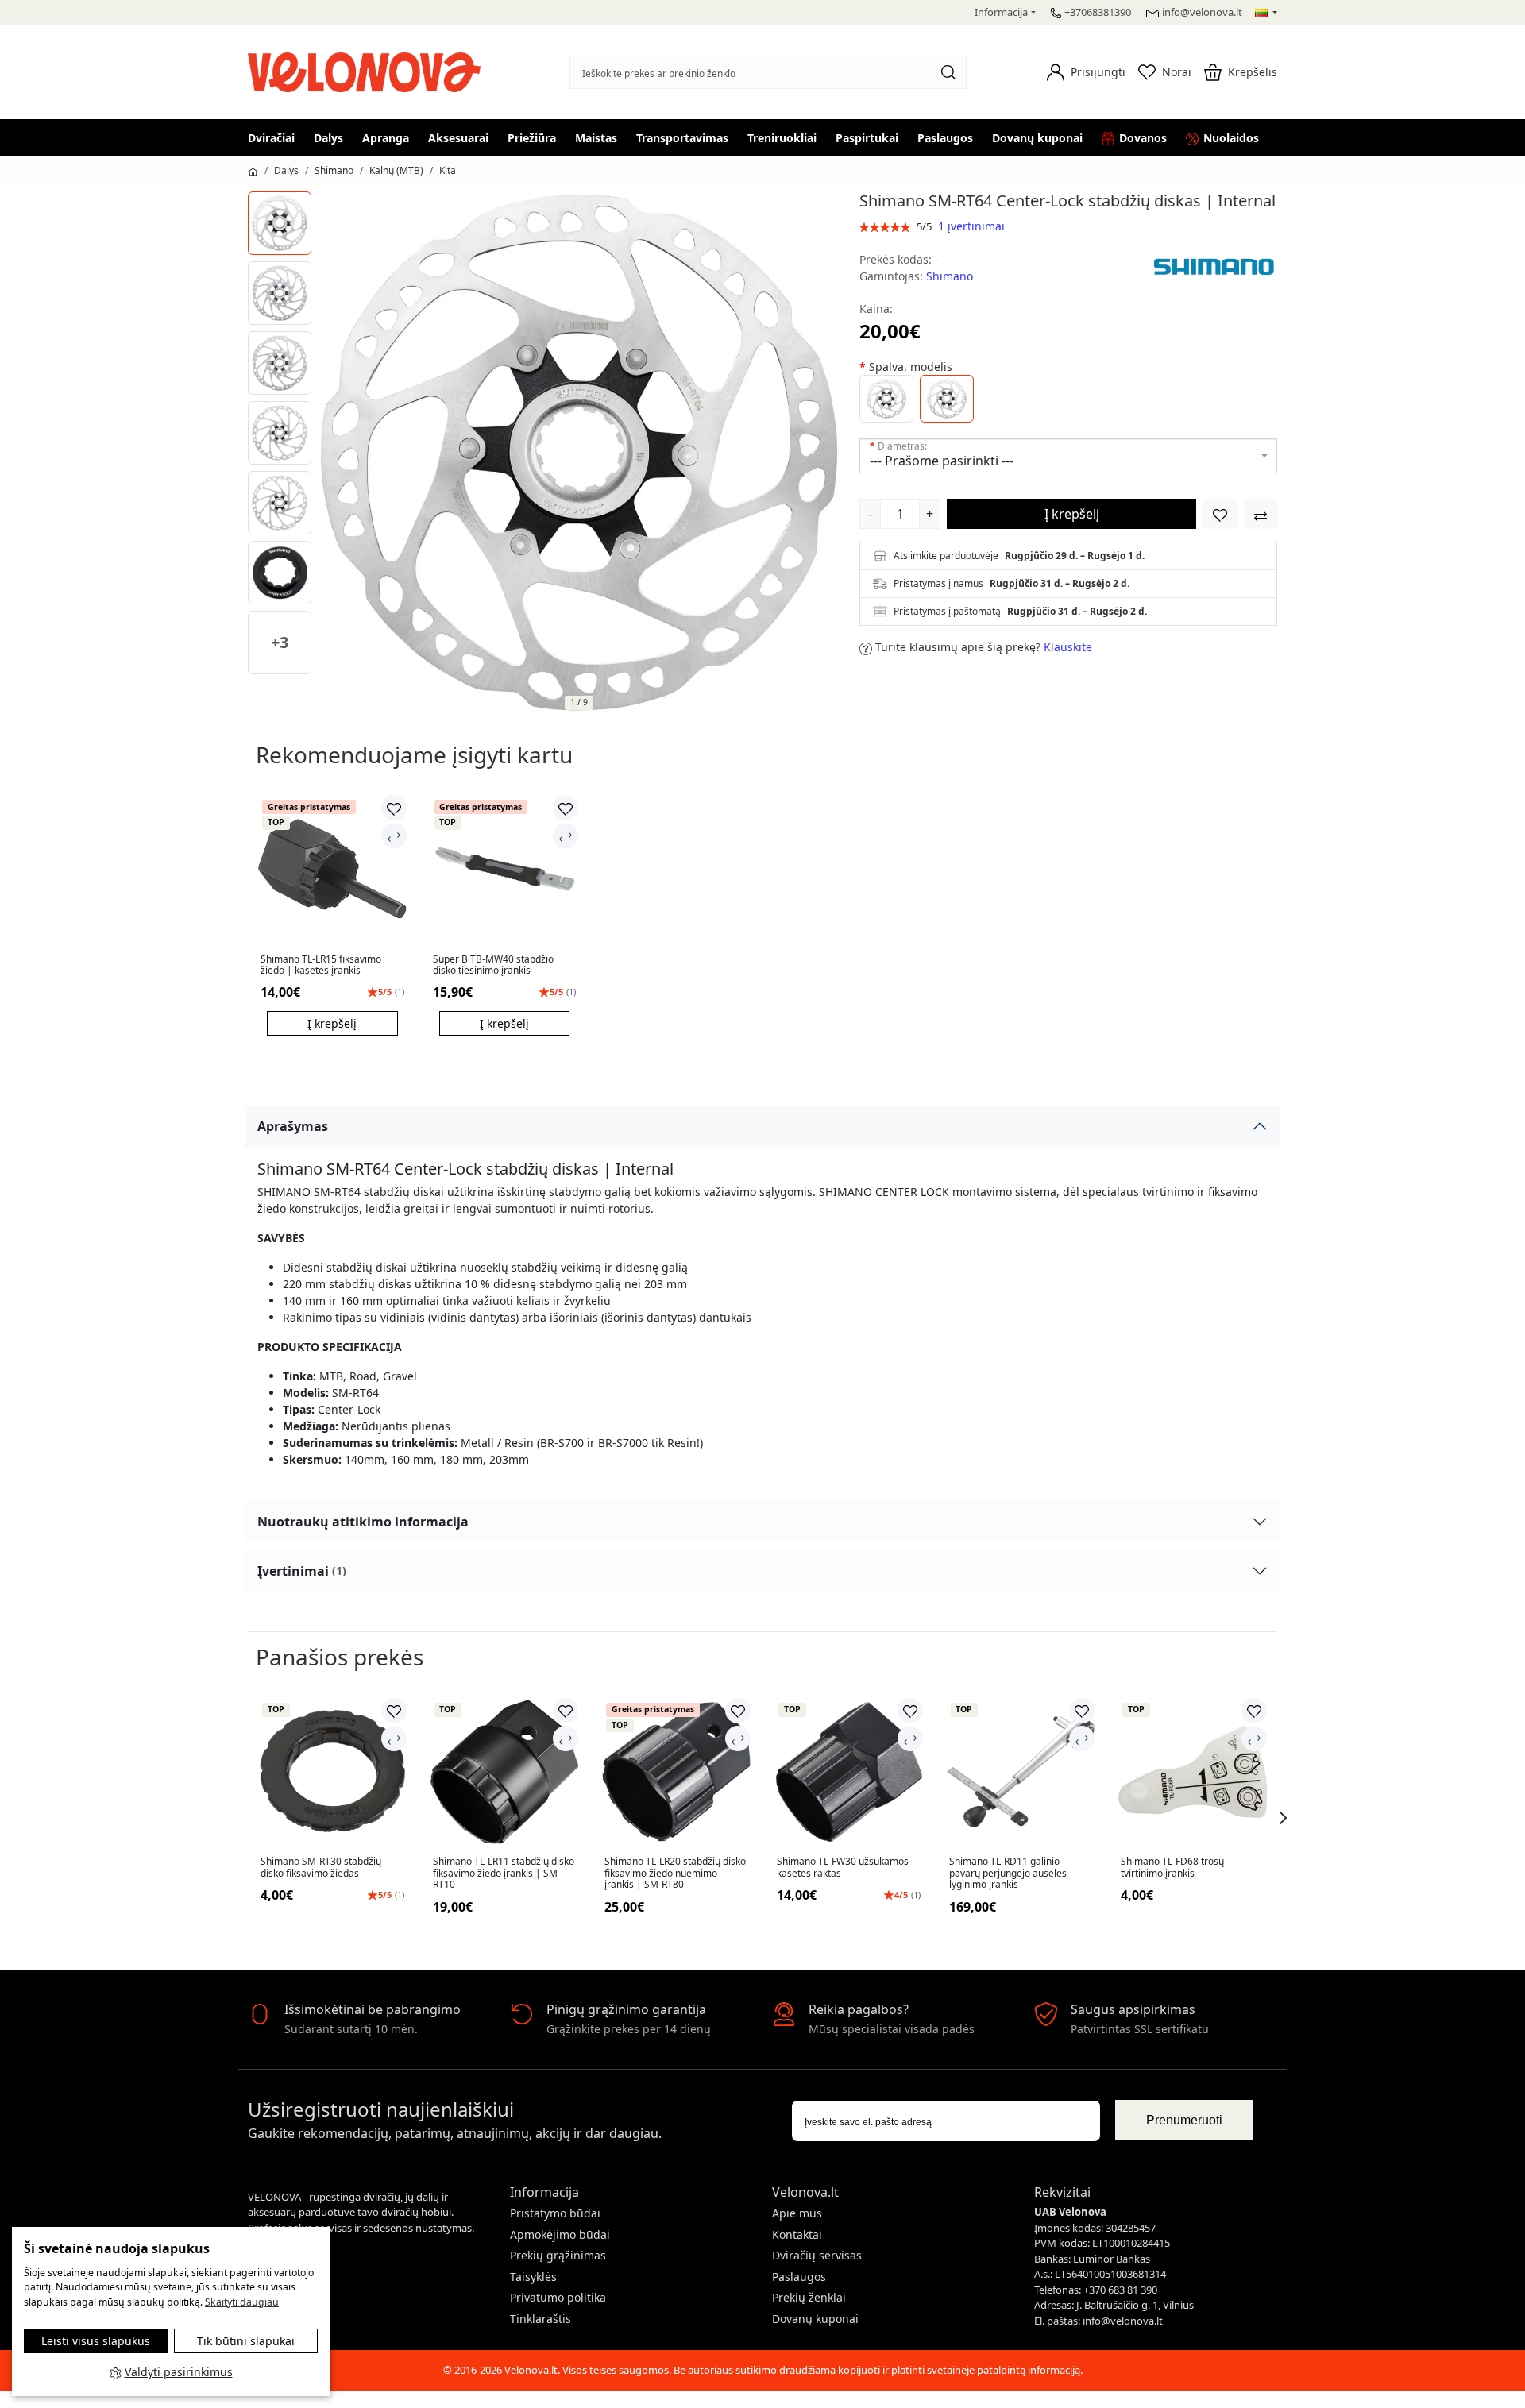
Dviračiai (271, 138)
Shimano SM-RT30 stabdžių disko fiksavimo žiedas (321, 1868)
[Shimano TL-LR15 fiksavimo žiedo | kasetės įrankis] (332, 869)
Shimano (334, 170)
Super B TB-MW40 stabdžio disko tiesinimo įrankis (493, 965)
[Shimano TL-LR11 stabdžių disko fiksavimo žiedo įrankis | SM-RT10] (505, 1772)
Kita (448, 170)
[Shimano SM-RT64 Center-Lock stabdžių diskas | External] (886, 399)
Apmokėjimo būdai (560, 2234)
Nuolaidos (1231, 138)
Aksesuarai (458, 138)
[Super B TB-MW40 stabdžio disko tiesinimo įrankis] (505, 869)
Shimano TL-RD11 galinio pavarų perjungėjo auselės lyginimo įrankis (1008, 1873)
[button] (1086, 72)
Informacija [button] (1001, 12)
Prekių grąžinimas (558, 2255)
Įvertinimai (302, 1571)
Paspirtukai (867, 138)
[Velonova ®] (368, 70)
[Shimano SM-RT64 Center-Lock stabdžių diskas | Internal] (280, 223)
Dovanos (1143, 138)
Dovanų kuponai (1037, 138)
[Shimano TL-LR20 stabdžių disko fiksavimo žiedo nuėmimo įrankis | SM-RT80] (676, 1772)
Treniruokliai (782, 138)
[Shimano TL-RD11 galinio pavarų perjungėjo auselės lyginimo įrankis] (1021, 1772)
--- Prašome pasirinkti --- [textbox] (942, 461)
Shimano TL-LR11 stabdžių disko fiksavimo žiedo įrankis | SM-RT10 (504, 1873)
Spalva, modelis (911, 367)
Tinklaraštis (541, 2319)
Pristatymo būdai (555, 2213)
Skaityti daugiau (242, 2302)
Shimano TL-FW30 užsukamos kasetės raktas (843, 1868)
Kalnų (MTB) (396, 170)
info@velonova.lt (1202, 12)
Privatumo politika (558, 2297)
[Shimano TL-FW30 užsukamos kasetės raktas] (849, 1772)
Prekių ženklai (809, 2297)
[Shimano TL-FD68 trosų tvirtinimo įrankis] (1193, 1772)
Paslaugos (945, 138)
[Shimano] (1214, 266)
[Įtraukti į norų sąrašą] (1220, 514)
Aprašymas (293, 1126)
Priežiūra (532, 138)
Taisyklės (533, 2277)
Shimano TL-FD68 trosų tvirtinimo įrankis (1172, 1868)
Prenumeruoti (1184, 2120)
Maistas (596, 138)
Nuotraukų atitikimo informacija (363, 1522)
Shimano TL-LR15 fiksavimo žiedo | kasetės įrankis (321, 965)
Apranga (386, 138)
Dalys (328, 138)
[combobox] (1068, 456)
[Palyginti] (394, 835)
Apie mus (797, 2213)
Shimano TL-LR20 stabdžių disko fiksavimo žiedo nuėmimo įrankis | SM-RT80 (675, 1873)
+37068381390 (1098, 12)
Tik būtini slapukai (246, 2341)
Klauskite (1068, 647)
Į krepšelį (1072, 514)
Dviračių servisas (817, 2255)
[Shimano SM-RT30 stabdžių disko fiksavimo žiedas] (332, 1772)
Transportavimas (682, 138)
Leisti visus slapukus (96, 2341)
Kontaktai (797, 2234)
